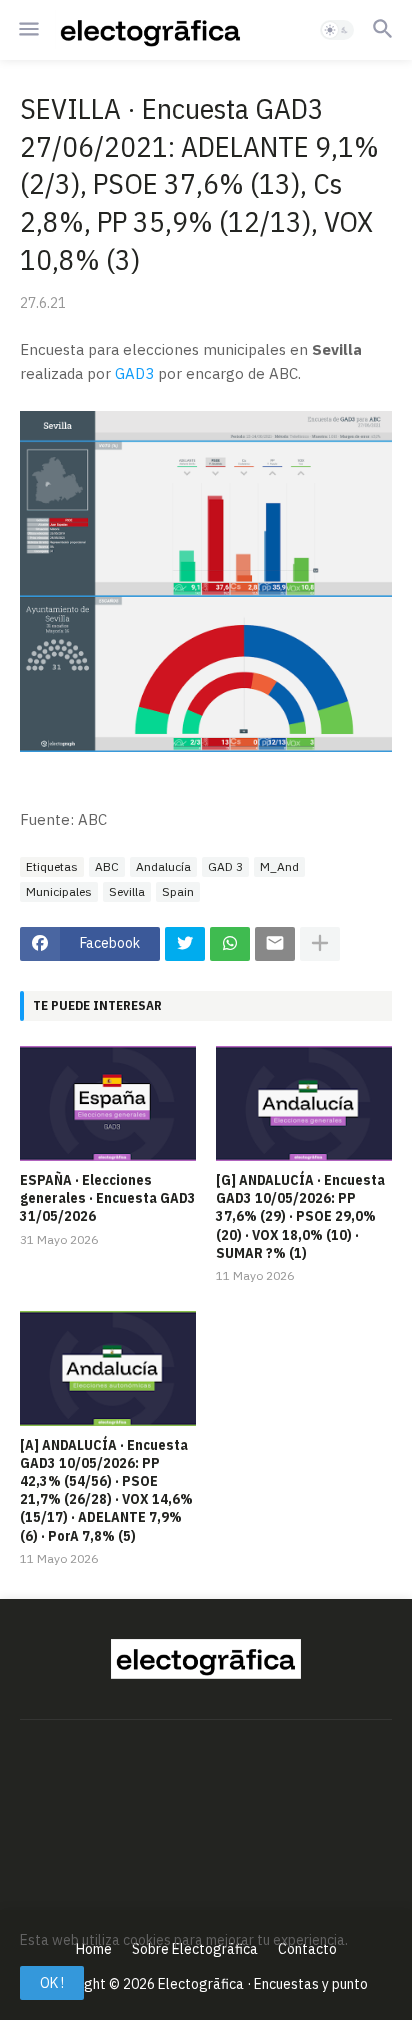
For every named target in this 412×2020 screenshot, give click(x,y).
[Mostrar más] (320, 944)
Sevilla (127, 891)
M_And (279, 866)
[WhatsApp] (230, 944)
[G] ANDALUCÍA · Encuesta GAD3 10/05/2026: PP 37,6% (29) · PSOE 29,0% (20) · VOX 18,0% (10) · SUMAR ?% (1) (300, 1216)
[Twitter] (185, 944)
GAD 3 (225, 866)
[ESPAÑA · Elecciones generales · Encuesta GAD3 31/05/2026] (108, 1103)
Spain (178, 891)
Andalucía (163, 866)
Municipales (59, 891)
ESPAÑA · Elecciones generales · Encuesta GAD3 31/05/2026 (108, 1198)
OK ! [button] (52, 1983)
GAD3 (134, 373)
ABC (107, 866)
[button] (27, 30)
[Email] (275, 944)
